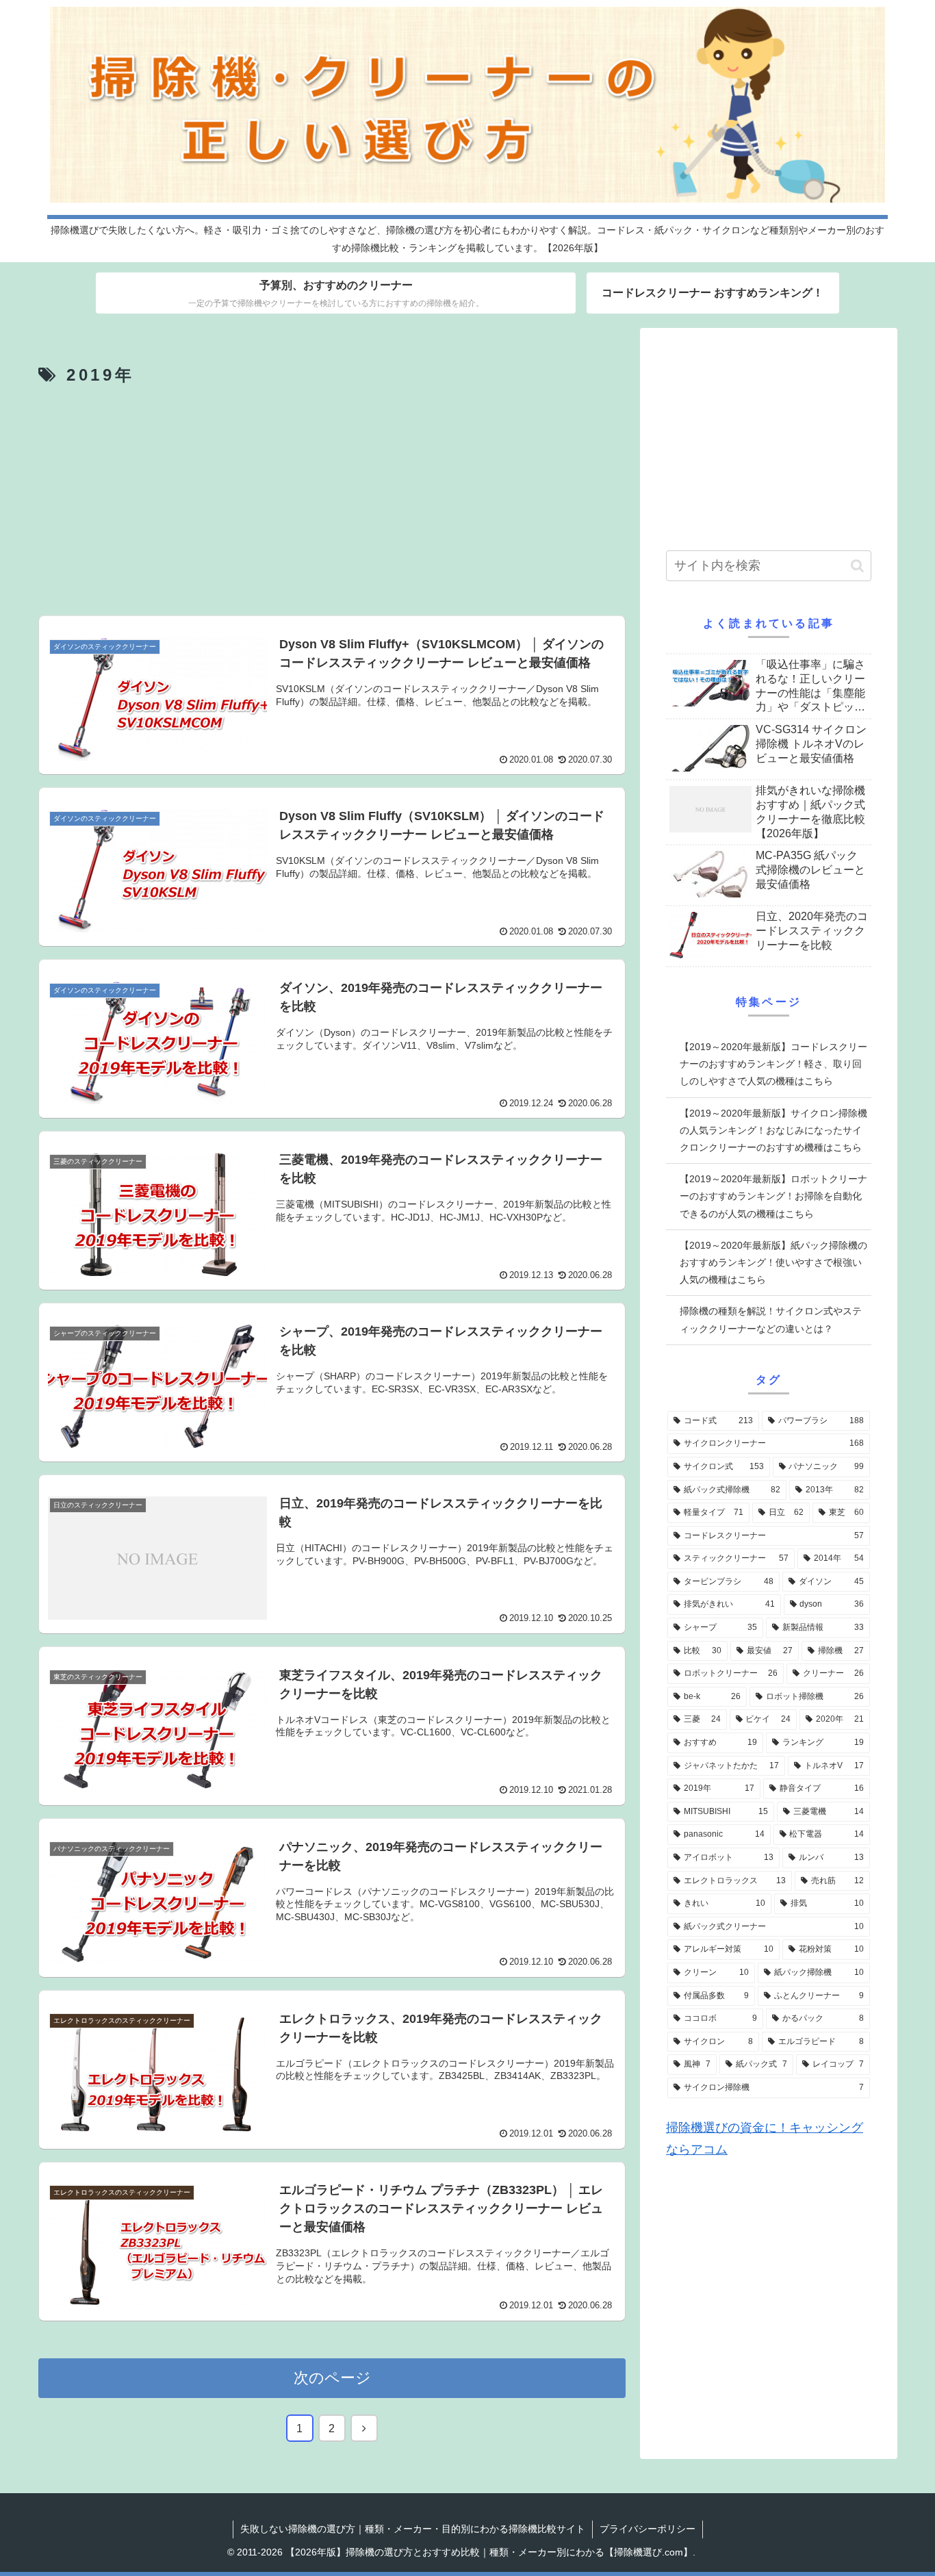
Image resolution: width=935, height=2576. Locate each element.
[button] (857, 566)
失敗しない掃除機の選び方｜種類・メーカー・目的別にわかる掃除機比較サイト (413, 2529)
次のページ (332, 2378)
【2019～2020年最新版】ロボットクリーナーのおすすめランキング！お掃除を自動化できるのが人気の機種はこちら (773, 1196)
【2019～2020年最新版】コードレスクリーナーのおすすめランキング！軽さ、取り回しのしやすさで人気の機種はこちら (773, 1064)
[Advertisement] (332, 502)
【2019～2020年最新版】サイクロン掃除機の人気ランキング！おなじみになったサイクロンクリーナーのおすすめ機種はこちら (773, 1130)
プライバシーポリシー (648, 2529)
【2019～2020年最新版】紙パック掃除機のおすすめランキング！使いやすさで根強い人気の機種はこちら (773, 1262)
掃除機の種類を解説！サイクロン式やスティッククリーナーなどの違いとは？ (771, 1319)
